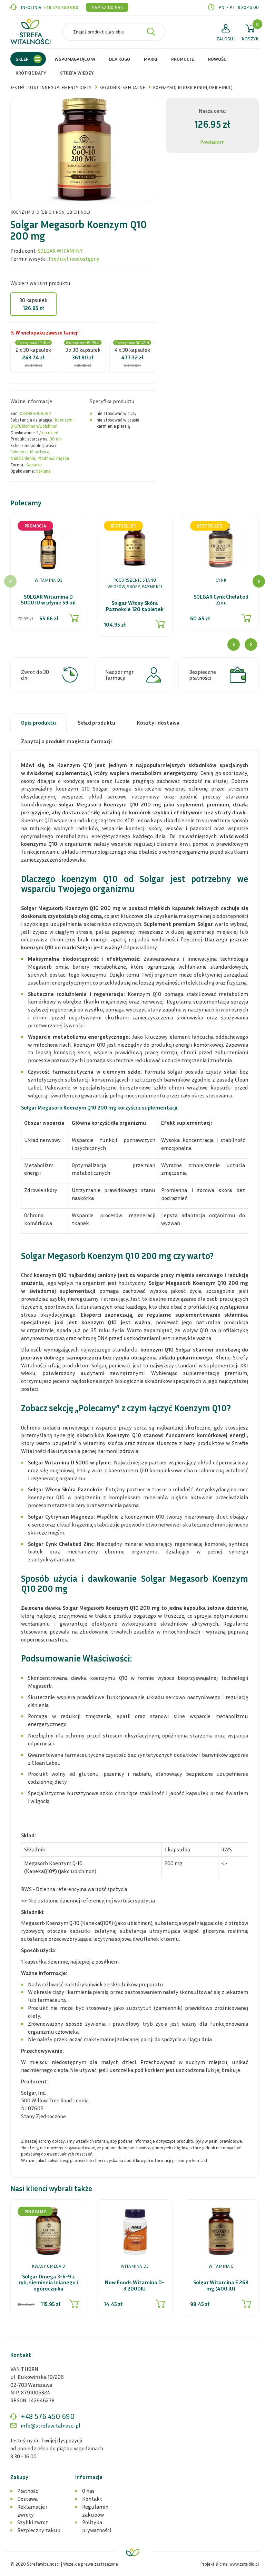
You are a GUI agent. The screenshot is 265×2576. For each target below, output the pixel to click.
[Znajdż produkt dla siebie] (151, 32)
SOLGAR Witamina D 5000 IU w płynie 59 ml (48, 600)
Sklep (22, 59)
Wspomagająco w (75, 59)
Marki (151, 59)
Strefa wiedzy (77, 73)
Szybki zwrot (33, 2522)
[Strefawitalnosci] (31, 32)
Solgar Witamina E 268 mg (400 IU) (221, 2286)
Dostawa (27, 2499)
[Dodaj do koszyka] (74, 618)
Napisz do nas (107, 7)
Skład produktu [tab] (96, 723)
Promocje (183, 59)
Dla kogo (120, 59)
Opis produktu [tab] (38, 723)
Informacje (89, 2477)
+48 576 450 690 (61, 7)
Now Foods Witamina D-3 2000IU (135, 2286)
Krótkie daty (31, 73)
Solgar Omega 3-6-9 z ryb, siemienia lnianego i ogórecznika (48, 2283)
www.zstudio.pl (244, 2564)
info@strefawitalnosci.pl (51, 2425)
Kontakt (92, 2499)
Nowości (218, 59)
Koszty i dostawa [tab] (158, 723)
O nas (88, 2491)
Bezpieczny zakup (39, 2530)
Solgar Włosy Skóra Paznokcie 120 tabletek (135, 606)
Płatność (28, 2491)
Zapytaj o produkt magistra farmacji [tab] (66, 741)
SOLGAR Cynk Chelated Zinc (221, 600)
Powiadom (212, 142)
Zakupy (19, 2477)
